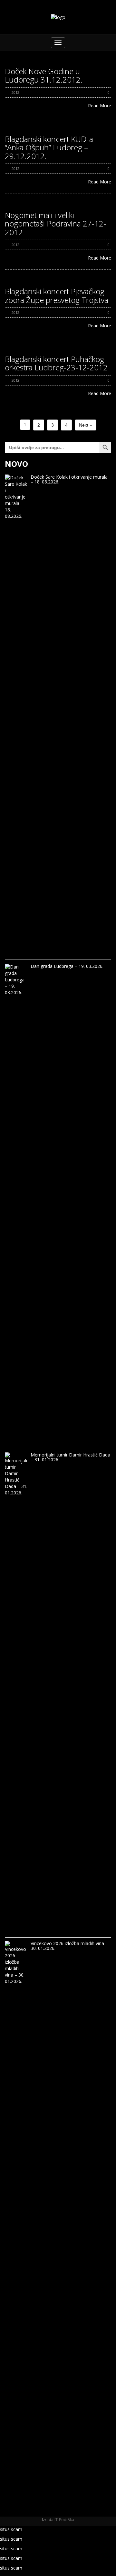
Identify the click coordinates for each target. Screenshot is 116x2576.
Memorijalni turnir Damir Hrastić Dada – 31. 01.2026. (70, 1457)
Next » (86, 425)
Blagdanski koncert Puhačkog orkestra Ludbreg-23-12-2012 (56, 363)
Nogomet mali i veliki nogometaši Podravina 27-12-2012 (55, 224)
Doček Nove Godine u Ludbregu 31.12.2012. (44, 75)
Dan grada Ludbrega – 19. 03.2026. (67, 966)
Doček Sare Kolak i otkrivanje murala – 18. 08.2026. (69, 479)
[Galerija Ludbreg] (58, 17)
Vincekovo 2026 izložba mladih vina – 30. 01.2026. (69, 1946)
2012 (15, 92)
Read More (100, 106)
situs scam (11, 2529)
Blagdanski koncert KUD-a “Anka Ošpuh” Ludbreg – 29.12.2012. (49, 147)
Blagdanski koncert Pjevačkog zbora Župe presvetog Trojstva (57, 295)
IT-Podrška (64, 2520)
